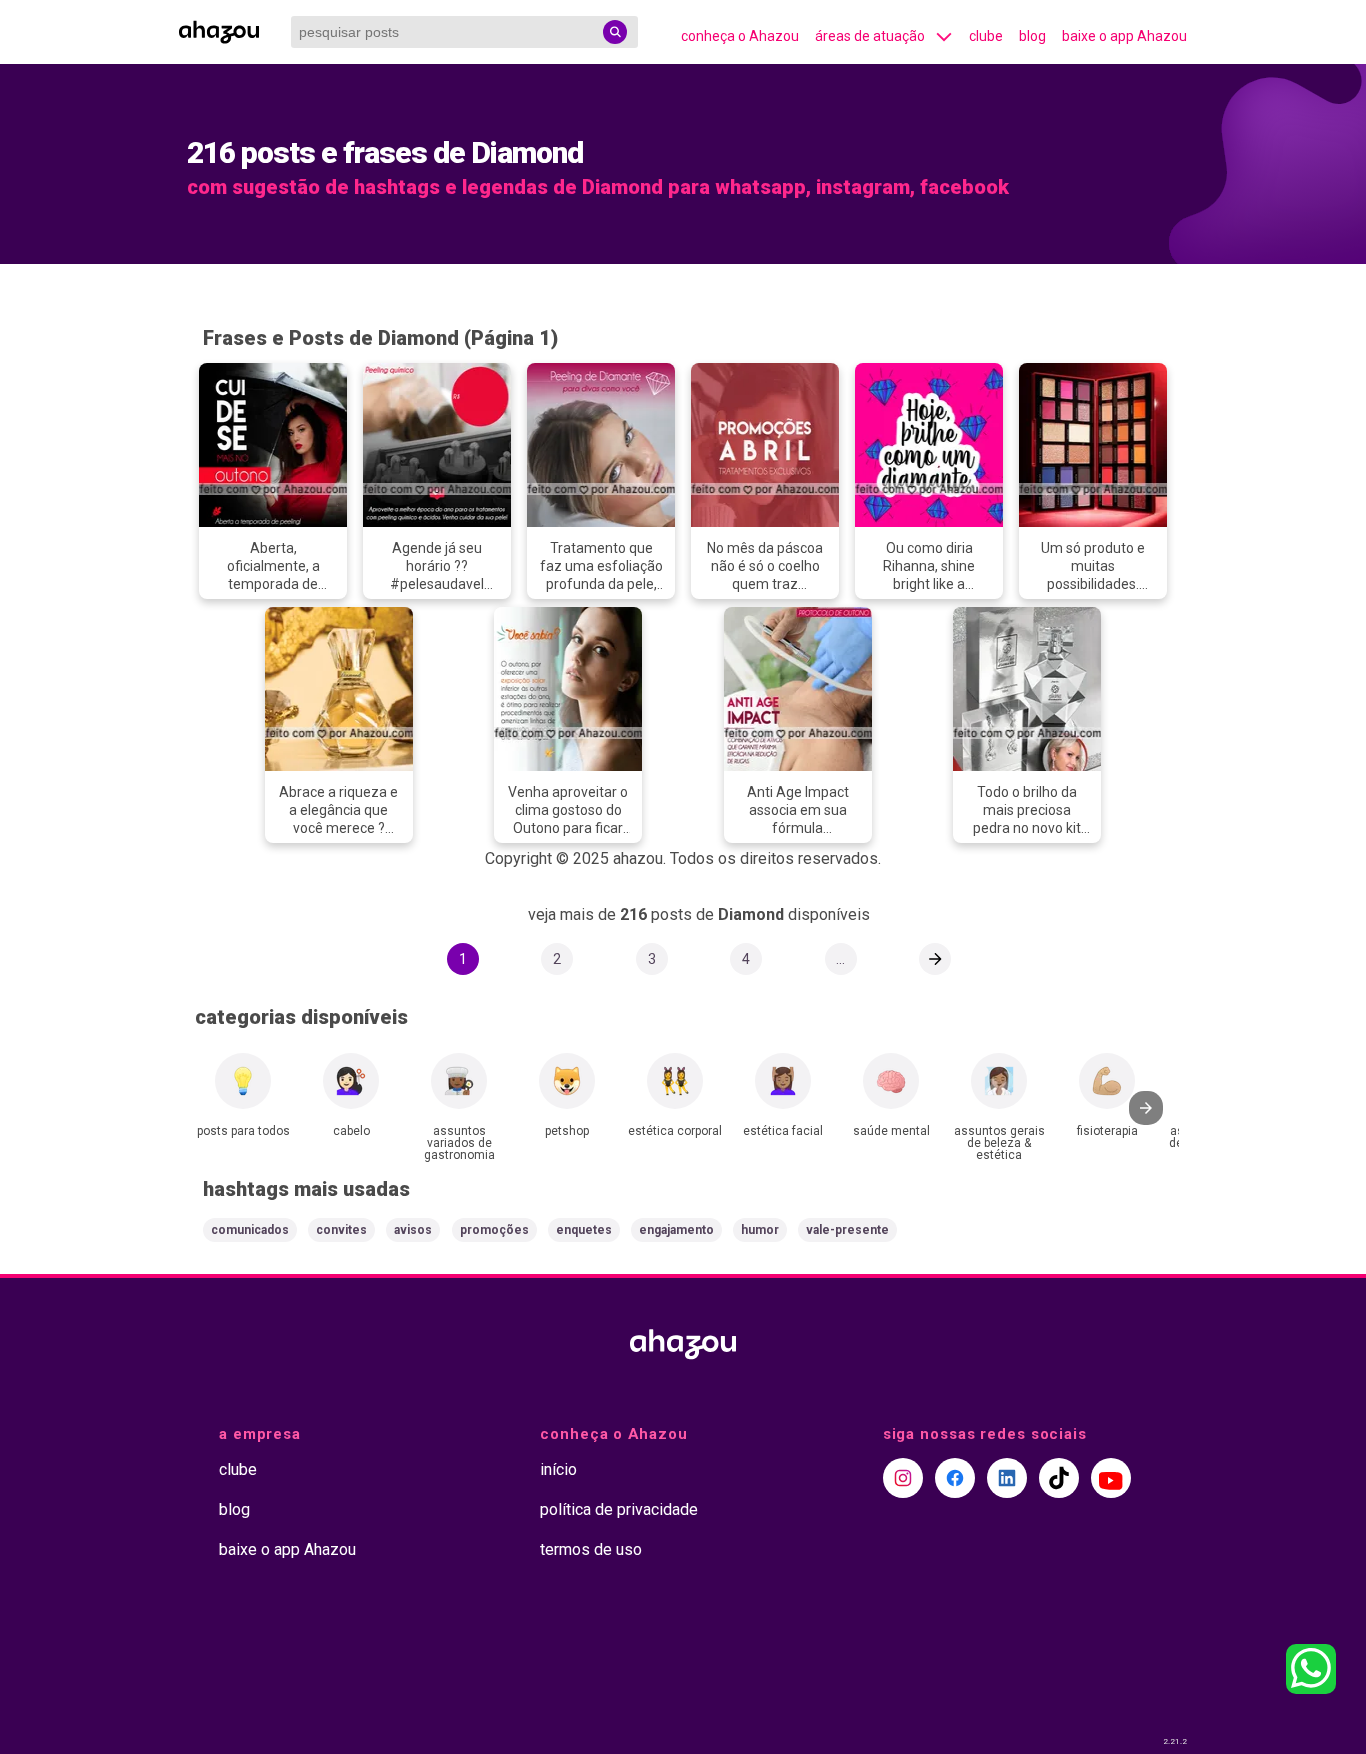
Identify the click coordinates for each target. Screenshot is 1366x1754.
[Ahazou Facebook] (955, 1478)
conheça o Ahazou (740, 36)
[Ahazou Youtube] (1111, 1478)
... (840, 959)
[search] (615, 32)
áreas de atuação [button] (870, 36)
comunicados (250, 1230)
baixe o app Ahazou (1124, 36)
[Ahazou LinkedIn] (1007, 1478)
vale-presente (847, 1230)
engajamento (676, 1230)
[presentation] (1146, 1108)
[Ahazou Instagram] (903, 1478)
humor (760, 1230)
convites (341, 1230)
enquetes (584, 1230)
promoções (494, 1230)
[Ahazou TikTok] (1059, 1478)
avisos (413, 1230)
